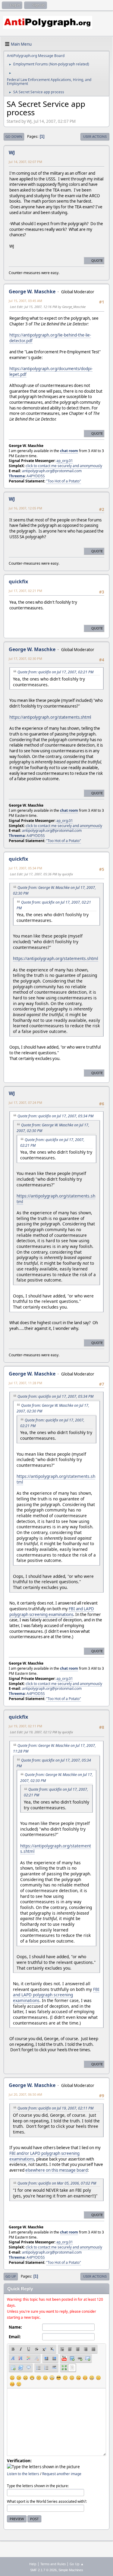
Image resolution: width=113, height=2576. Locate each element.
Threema (17, 476)
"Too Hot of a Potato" (64, 481)
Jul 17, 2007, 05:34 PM (25, 868)
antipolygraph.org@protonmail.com (52, 471)
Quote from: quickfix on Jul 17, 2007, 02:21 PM (55, 672)
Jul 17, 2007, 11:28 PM (25, 1383)
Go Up (11, 2276)
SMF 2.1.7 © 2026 (43, 2570)
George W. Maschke (32, 291)
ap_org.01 (65, 461)
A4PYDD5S (36, 476)
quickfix (18, 581)
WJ (12, 153)
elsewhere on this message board (56, 2170)
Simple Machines (71, 2570)
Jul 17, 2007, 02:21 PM (25, 591)
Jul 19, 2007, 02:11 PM (25, 1726)
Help (33, 2564)
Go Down (14, 136)
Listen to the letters (23, 2474)
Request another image (62, 2474)
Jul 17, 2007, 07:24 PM (25, 1102)
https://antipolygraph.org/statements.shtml (50, 717)
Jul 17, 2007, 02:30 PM (25, 658)
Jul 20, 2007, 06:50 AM (25, 2094)
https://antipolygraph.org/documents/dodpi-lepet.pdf (51, 371)
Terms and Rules (53, 2564)
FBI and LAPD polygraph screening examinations (52, 1612)
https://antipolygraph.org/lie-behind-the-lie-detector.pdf (50, 338)
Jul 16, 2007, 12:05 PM (25, 508)
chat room (69, 451)
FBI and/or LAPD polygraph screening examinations (44, 2156)
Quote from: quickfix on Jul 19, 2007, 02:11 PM (55, 2108)
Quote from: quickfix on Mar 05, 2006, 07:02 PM (57, 2183)
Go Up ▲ (77, 2564)
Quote (97, 260)
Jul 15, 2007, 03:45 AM (25, 301)
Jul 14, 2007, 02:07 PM (25, 162)
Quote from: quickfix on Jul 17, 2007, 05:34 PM (55, 1116)
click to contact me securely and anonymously (64, 466)
